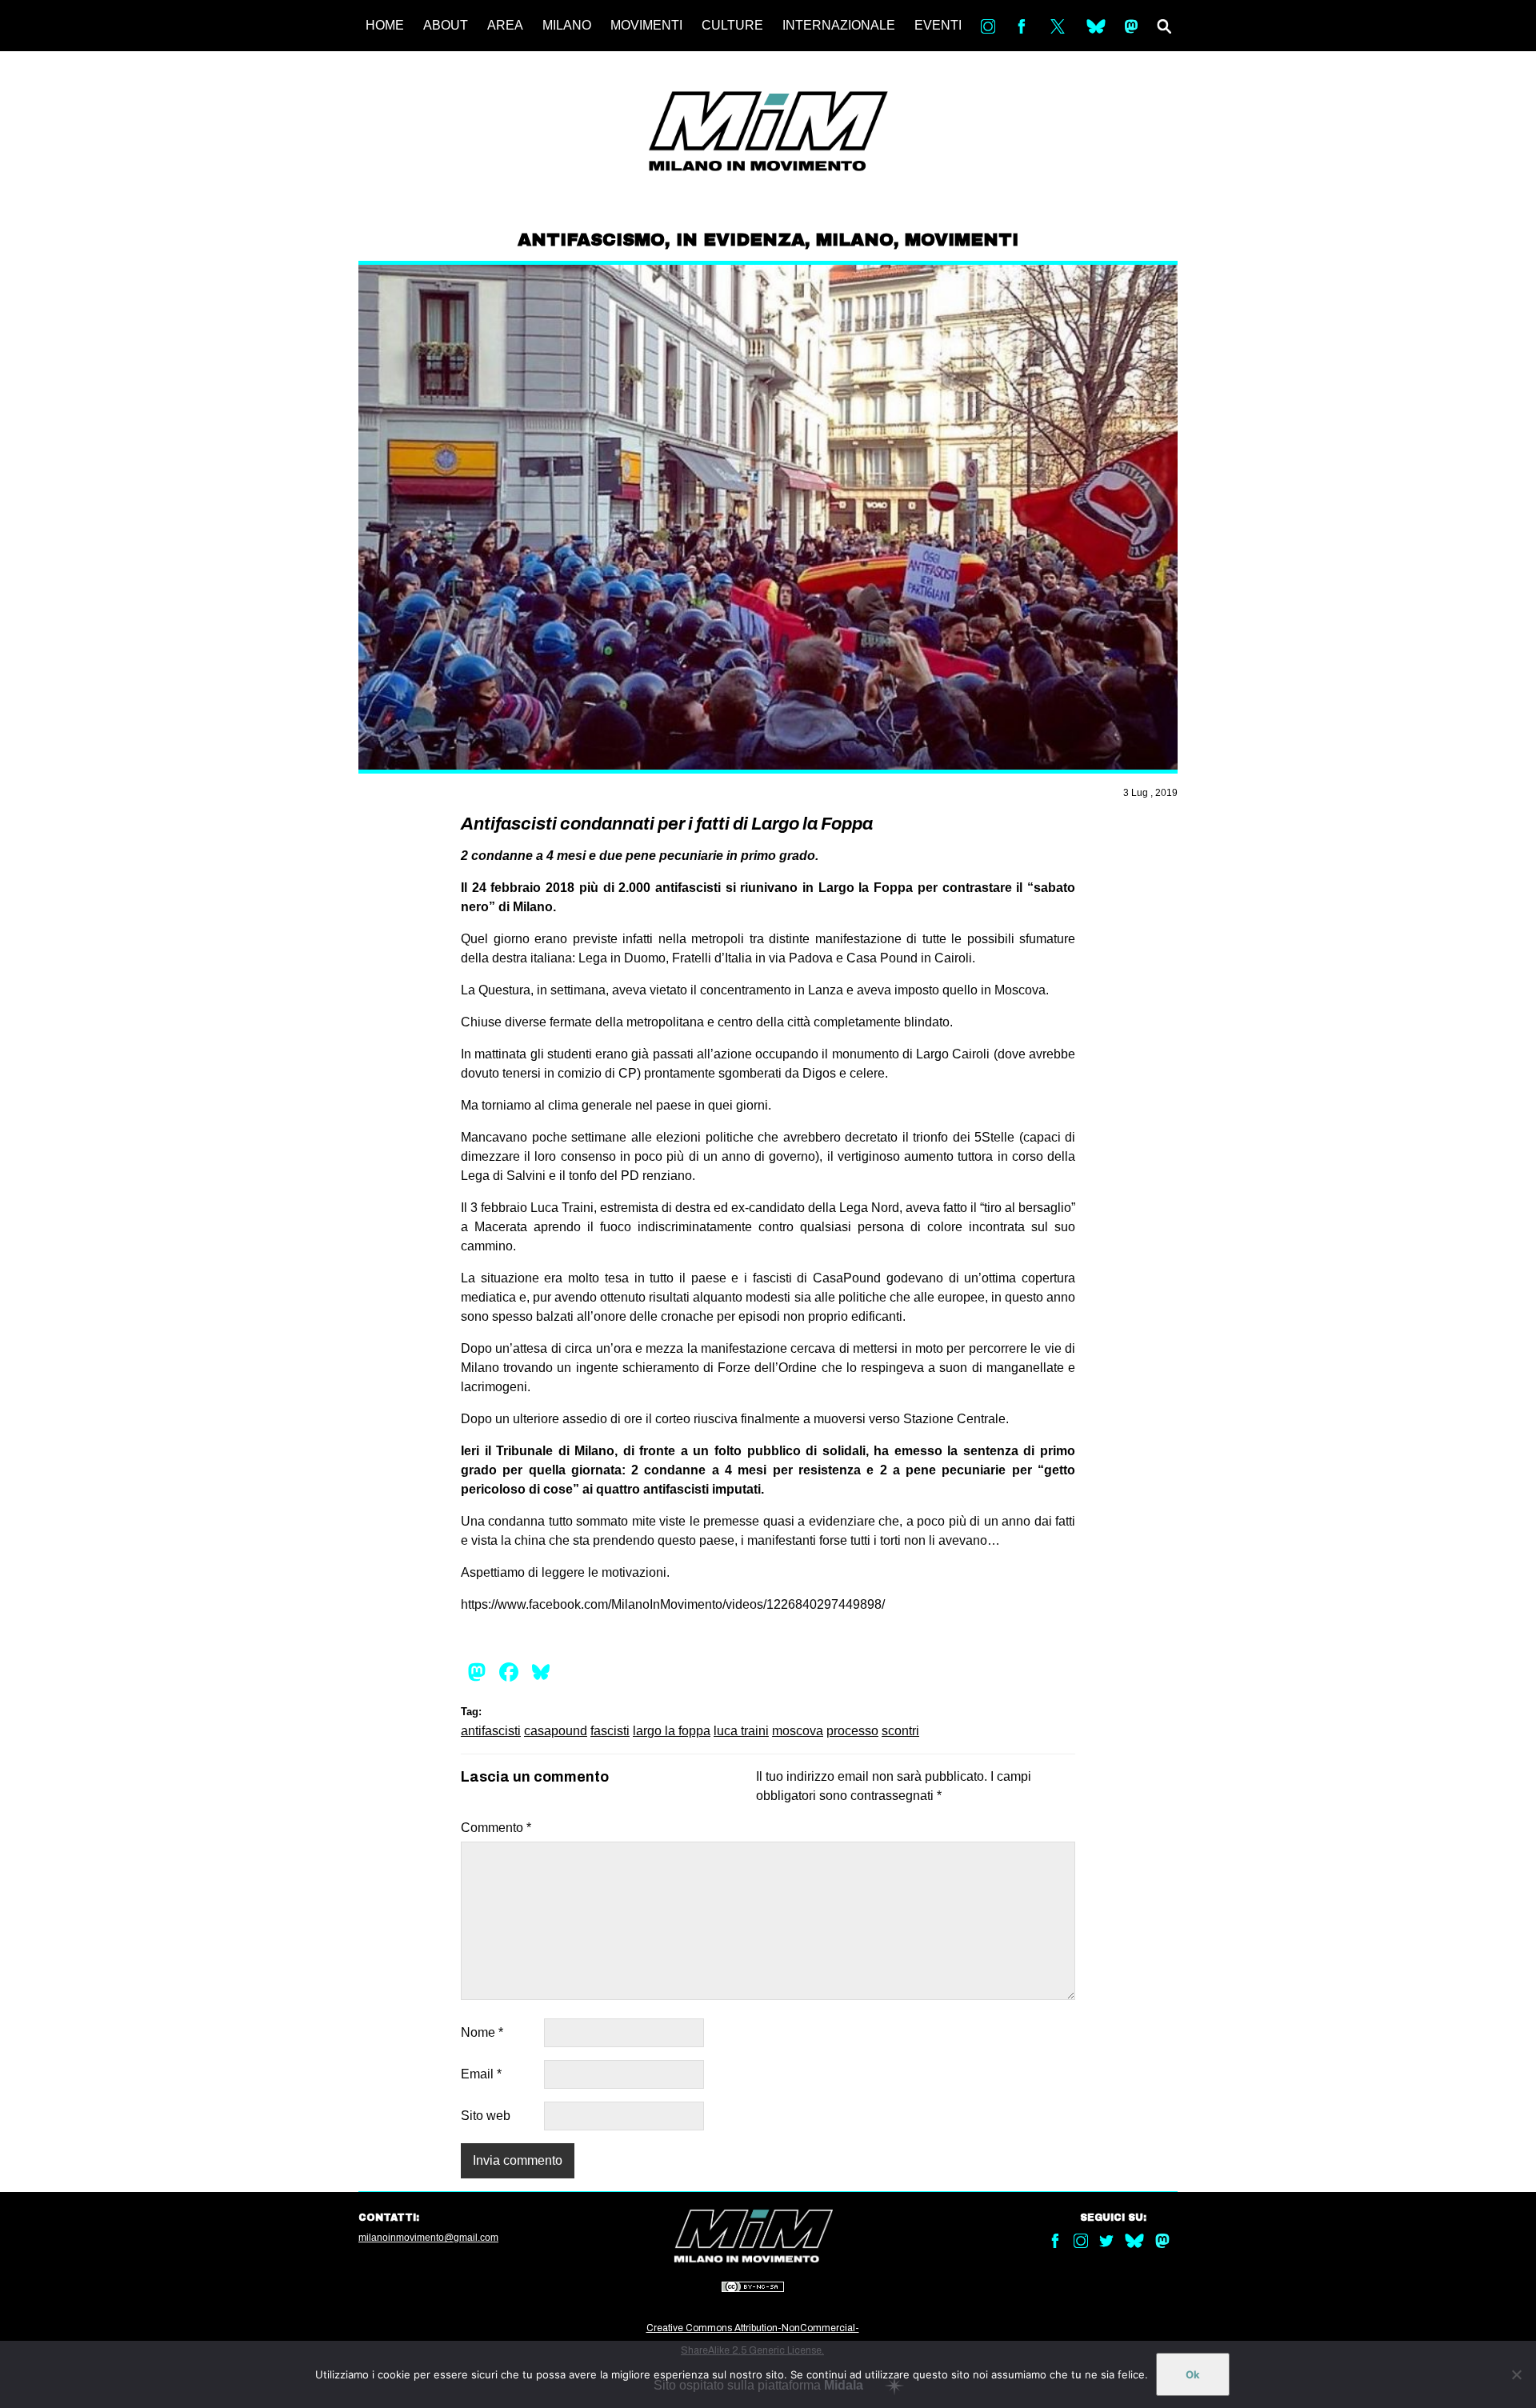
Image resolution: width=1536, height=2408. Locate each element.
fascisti (610, 1731)
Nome (482, 2032)
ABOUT (446, 25)
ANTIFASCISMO (591, 240)
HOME (385, 25)
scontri (900, 1731)
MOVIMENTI (646, 25)
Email (481, 2074)
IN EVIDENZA (740, 240)
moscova (798, 1731)
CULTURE (732, 25)
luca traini (741, 1731)
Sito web (486, 2116)
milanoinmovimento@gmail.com (428, 2238)
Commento (496, 1828)
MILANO (567, 25)
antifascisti (491, 1731)
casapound (556, 1731)
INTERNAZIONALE (839, 25)
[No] (1516, 2374)
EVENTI (938, 25)
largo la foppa (672, 1731)
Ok (1193, 2374)
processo (852, 1731)
